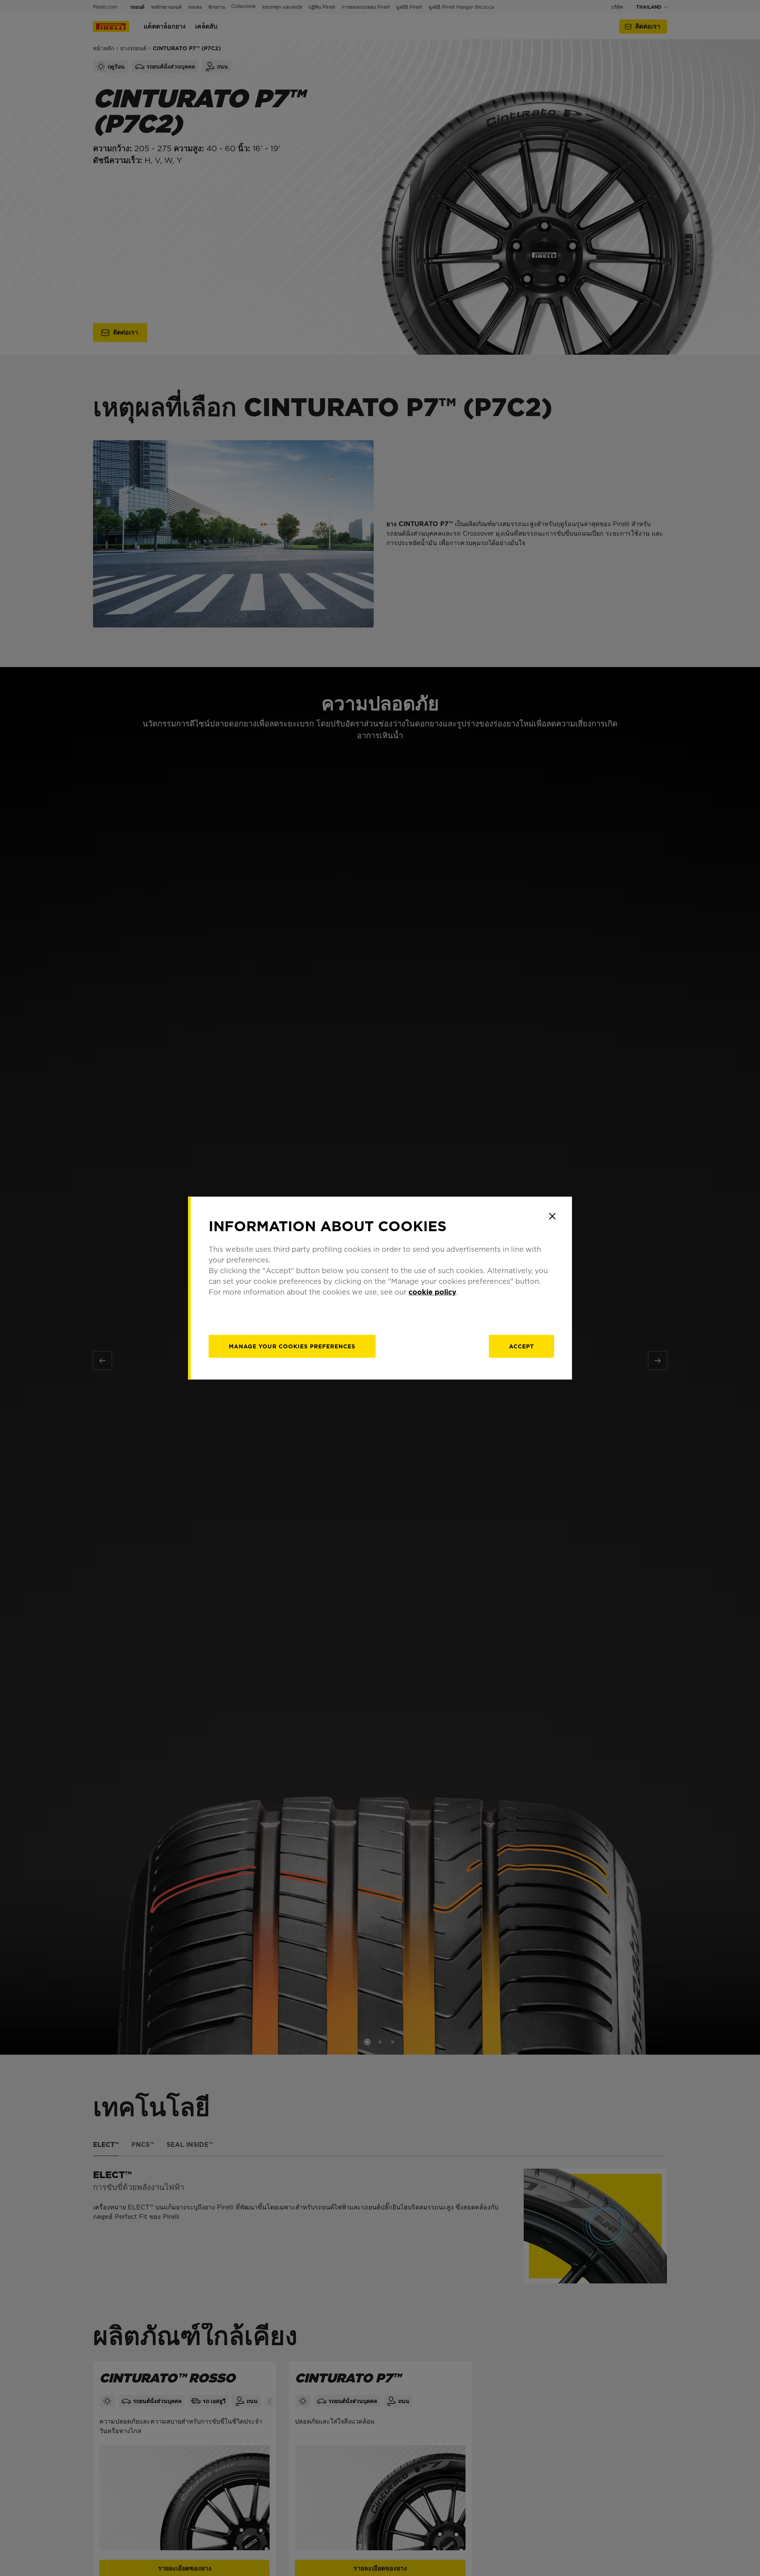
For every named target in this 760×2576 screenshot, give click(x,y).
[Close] (552, 1216)
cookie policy (432, 1292)
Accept (522, 1346)
